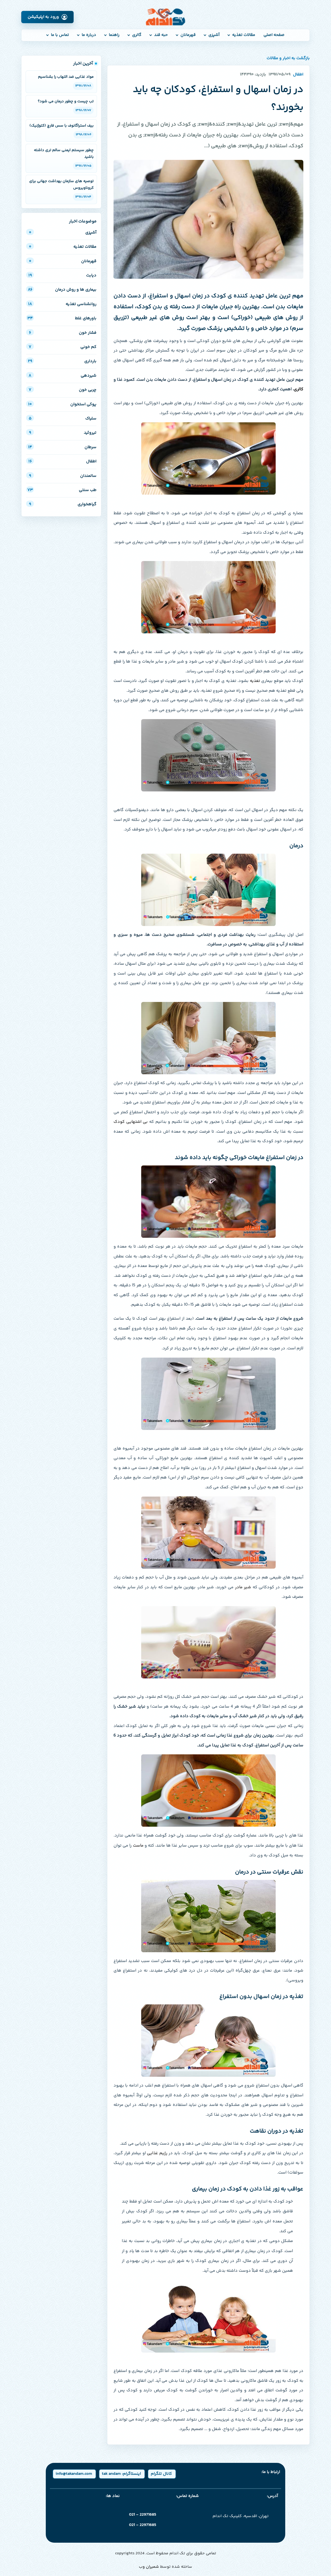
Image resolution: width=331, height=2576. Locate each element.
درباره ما (89, 35)
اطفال (62, 461)
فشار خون (63, 333)
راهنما (114, 35)
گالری (137, 35)
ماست (138, 1846)
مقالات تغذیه (244, 35)
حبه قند (161, 35)
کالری (299, 389)
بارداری (62, 361)
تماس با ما (60, 35)
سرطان (62, 447)
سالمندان (63, 476)
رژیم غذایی (157, 2153)
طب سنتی (62, 490)
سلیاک (63, 419)
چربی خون (63, 390)
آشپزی (214, 35)
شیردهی (63, 376)
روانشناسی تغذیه (62, 304)
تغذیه (255, 681)
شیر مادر (243, 1587)
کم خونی (63, 347)
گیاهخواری (63, 504)
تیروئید (63, 433)
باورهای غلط (62, 318)
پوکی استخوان (62, 404)
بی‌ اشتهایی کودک (131, 1122)
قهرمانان (188, 35)
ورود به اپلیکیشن (43, 17)
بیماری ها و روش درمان (62, 290)
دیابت (62, 275)
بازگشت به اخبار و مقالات (288, 58)
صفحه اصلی (274, 35)
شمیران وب (149, 2567)
